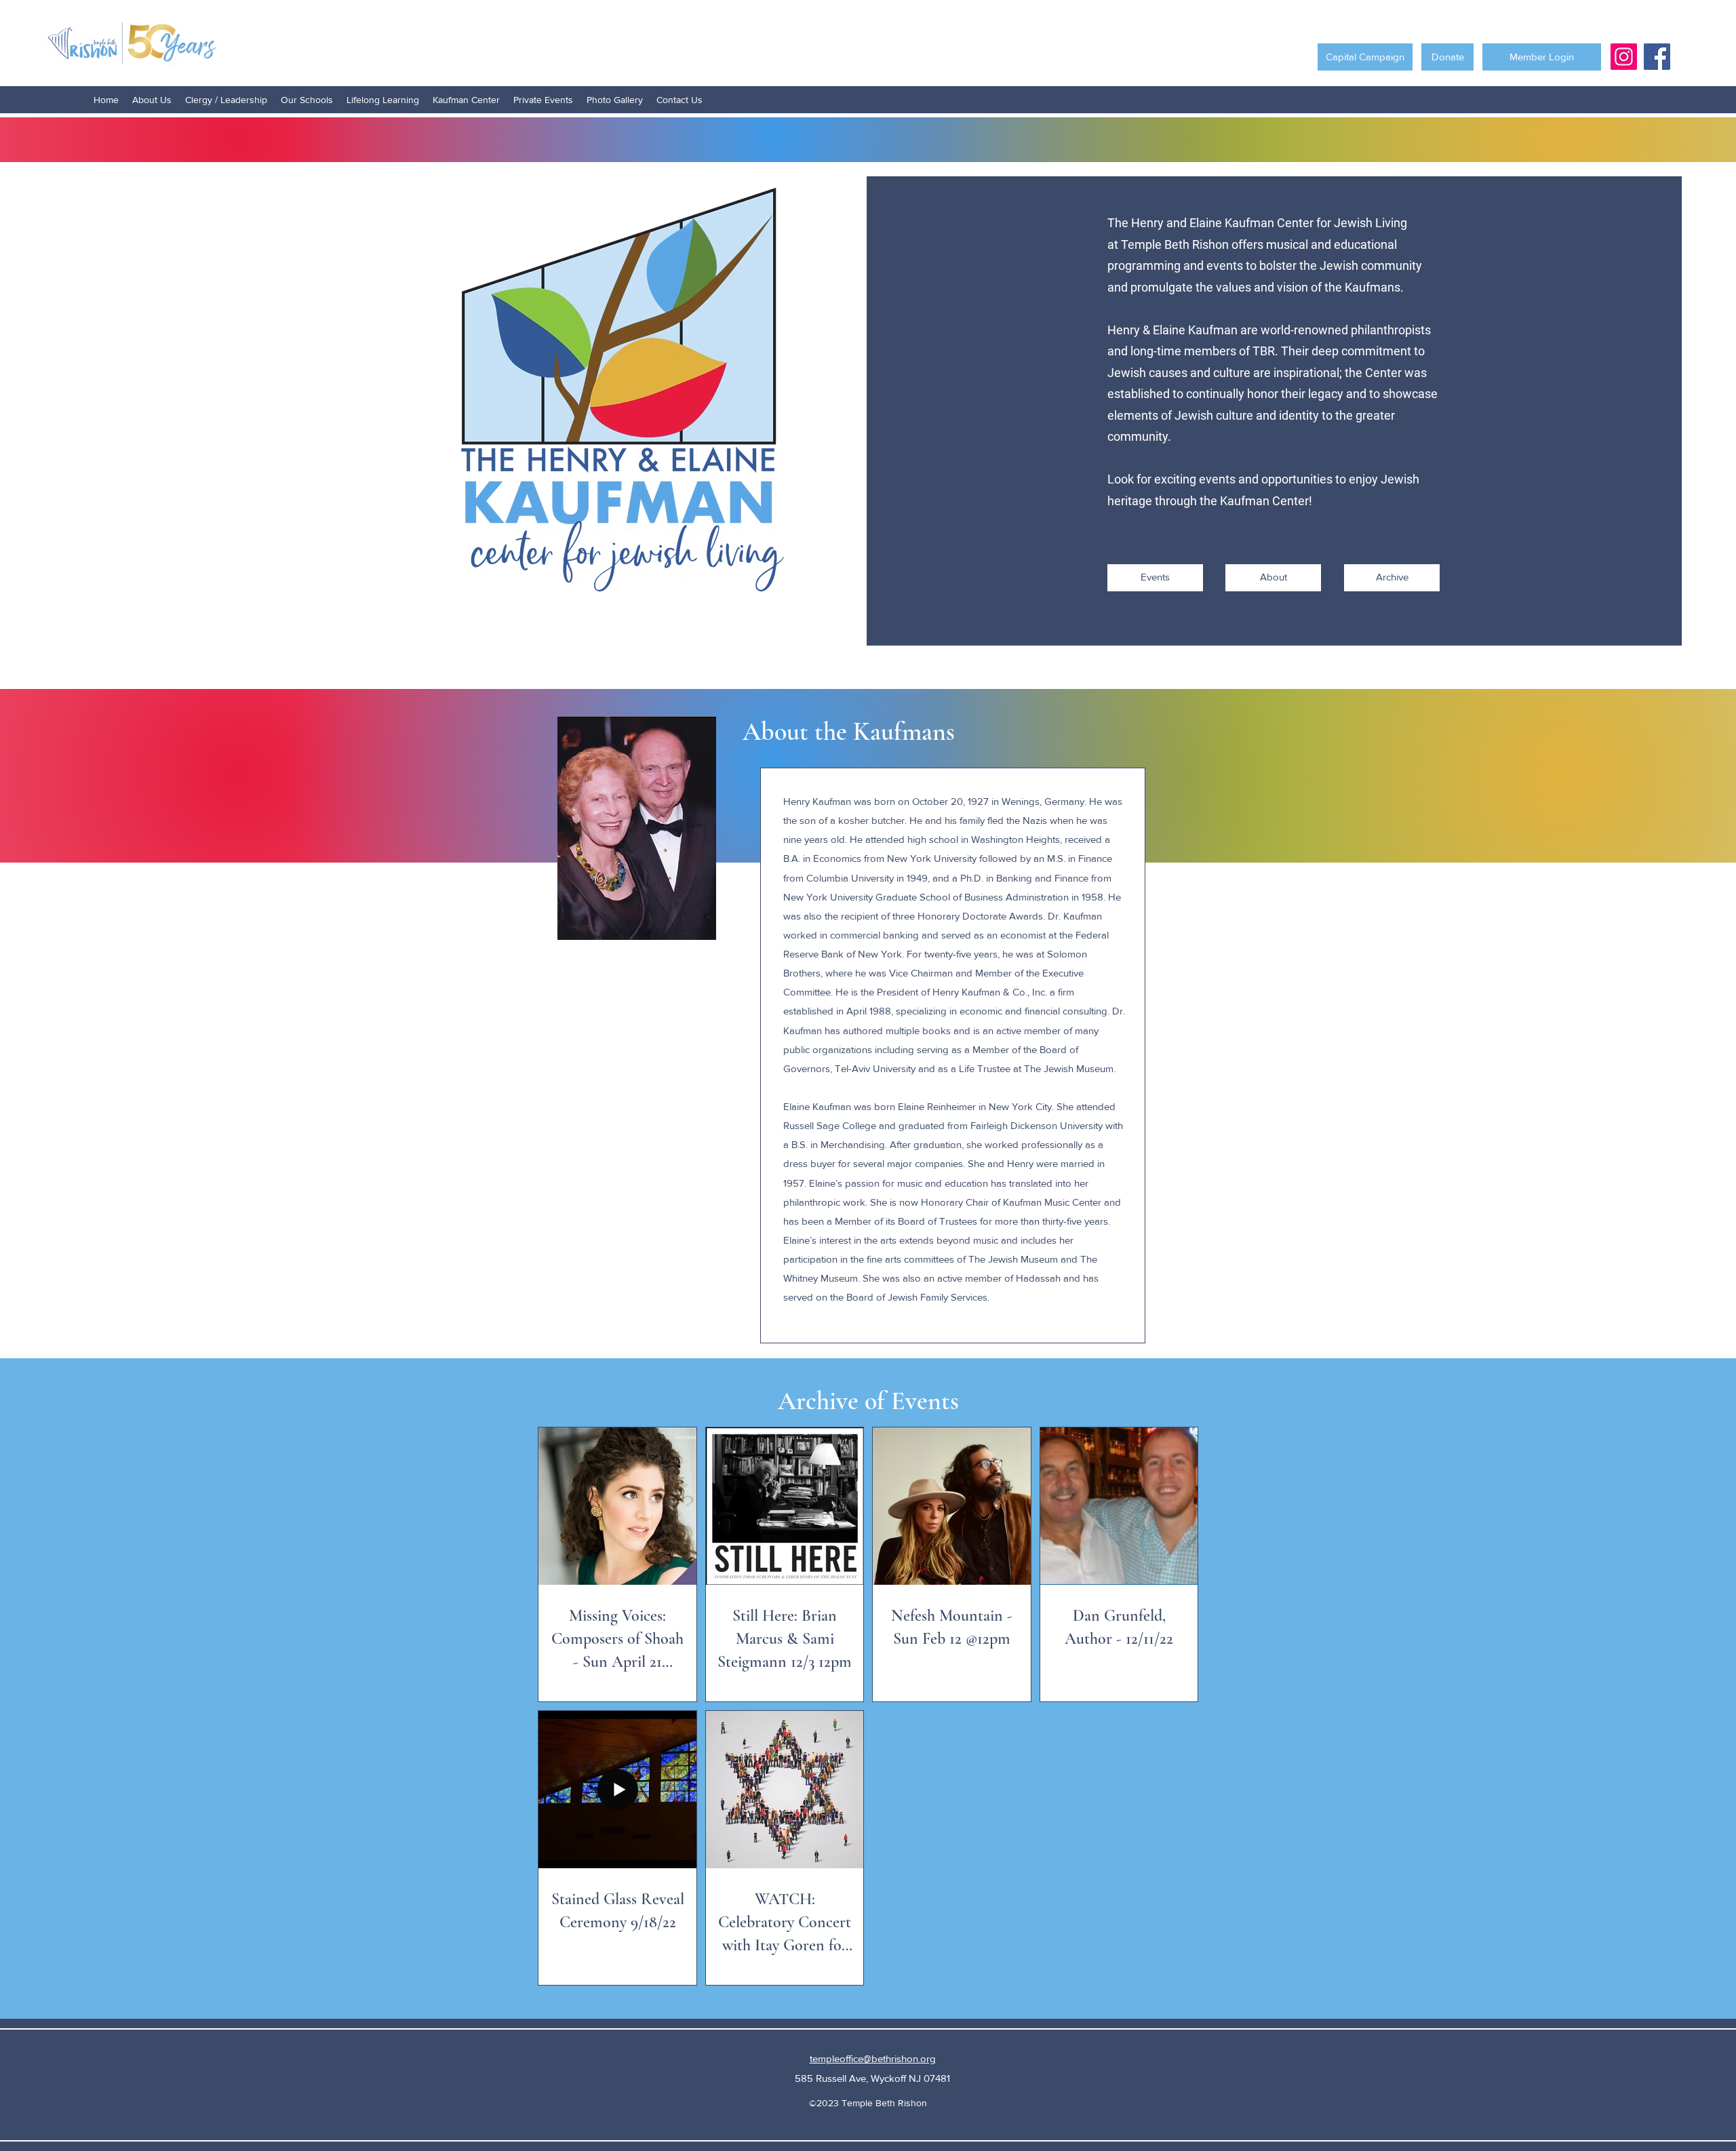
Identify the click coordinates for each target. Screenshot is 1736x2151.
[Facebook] (1657, 57)
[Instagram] (1624, 57)
